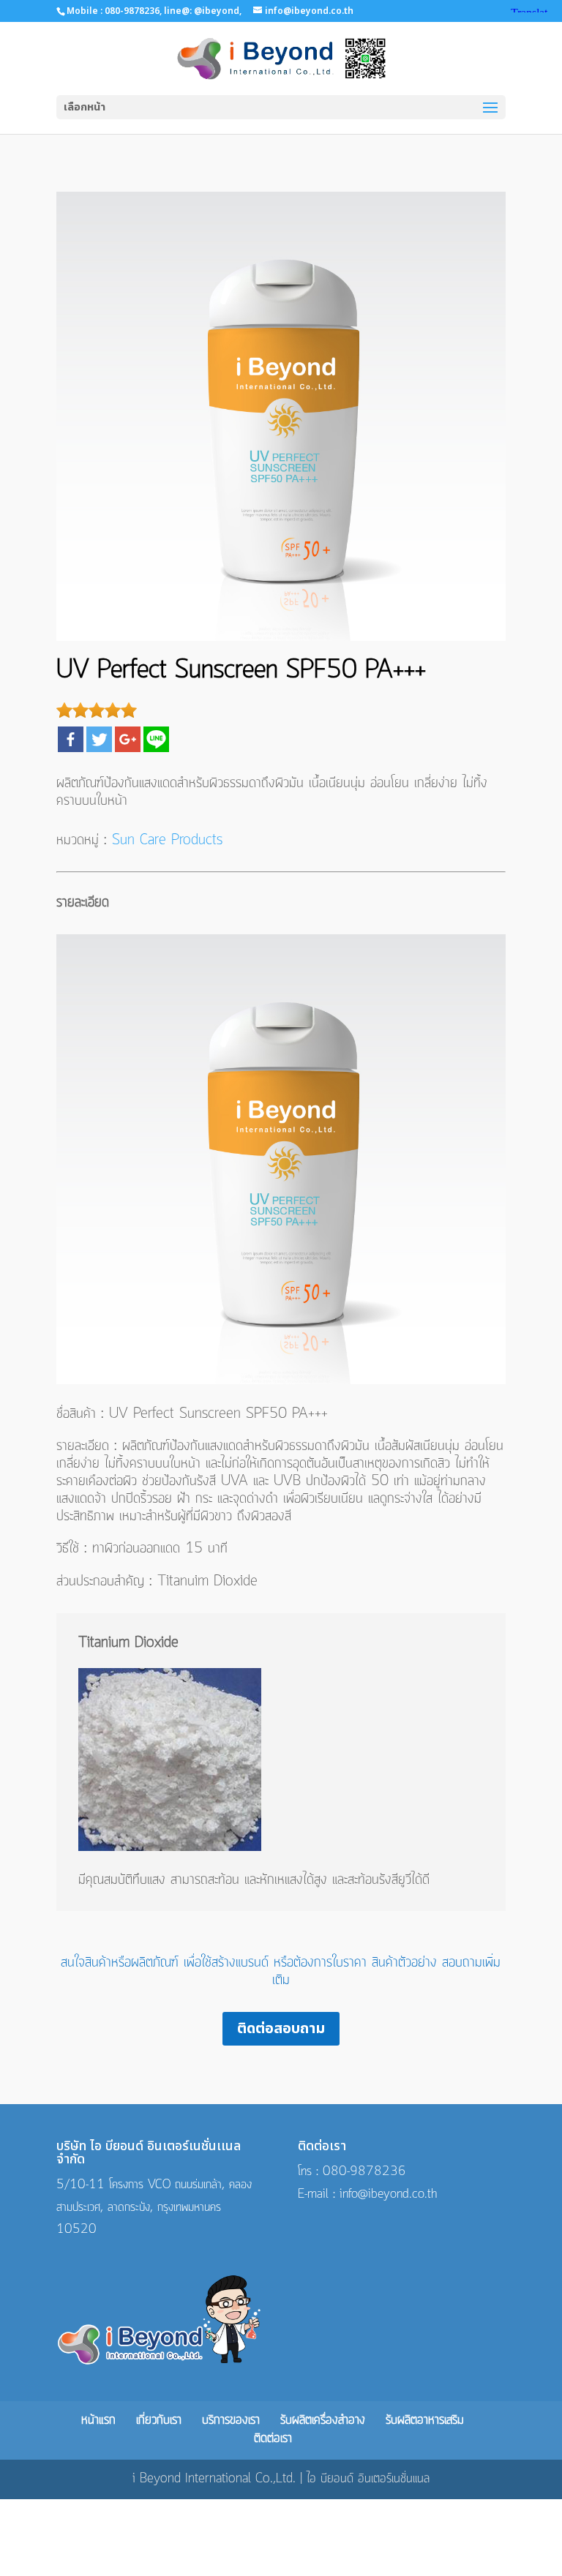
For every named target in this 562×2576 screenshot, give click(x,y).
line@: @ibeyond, (202, 11)
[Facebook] (71, 739)
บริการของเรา (231, 2421)
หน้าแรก (98, 2421)
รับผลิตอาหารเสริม (425, 2421)
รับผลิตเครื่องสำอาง (323, 2421)
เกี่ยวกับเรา (159, 2421)
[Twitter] (99, 739)
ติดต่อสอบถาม (281, 2029)
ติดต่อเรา (273, 2439)
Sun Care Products (167, 841)
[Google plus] (128, 739)
